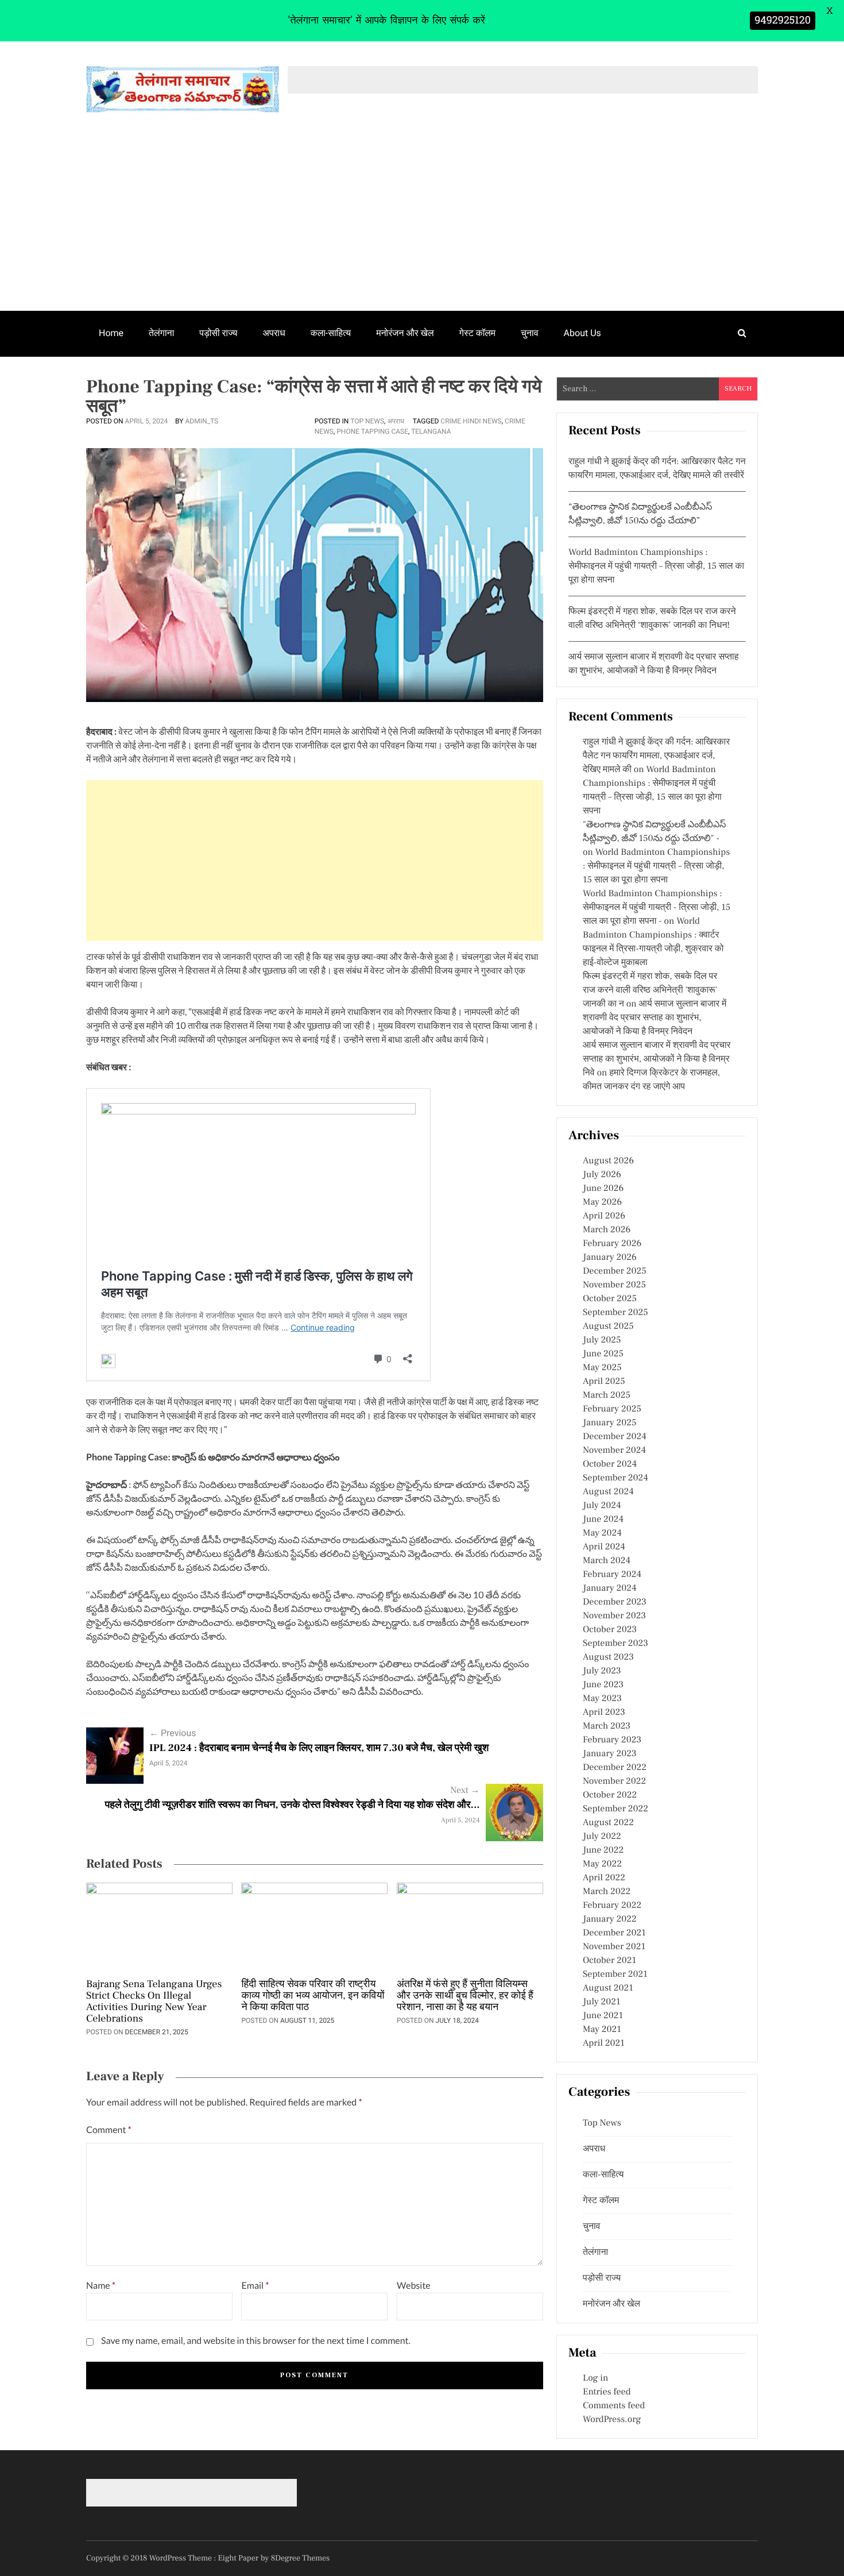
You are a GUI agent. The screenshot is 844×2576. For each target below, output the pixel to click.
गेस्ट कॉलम (478, 333)
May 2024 (602, 1533)
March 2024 (607, 1561)
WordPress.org (612, 2420)
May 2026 (602, 1202)
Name (101, 2286)
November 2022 (614, 1781)
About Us (582, 333)
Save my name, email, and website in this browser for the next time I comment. (256, 2341)
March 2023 (607, 1726)
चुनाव (530, 333)
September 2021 (615, 1975)
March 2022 (607, 1892)
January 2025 (609, 1423)
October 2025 (610, 1299)
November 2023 (614, 1616)
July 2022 (602, 1837)
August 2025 (608, 1326)
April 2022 (604, 1878)
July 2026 (602, 1175)
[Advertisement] (422, 225)
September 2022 (615, 1809)
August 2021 (608, 1988)
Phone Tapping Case (372, 431)
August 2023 (608, 1657)
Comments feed (614, 2406)
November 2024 (614, 1451)
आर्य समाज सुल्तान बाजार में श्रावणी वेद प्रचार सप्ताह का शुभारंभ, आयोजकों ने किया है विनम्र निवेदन (655, 1018)
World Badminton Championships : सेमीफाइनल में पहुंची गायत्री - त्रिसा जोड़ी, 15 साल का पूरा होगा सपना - (657, 908)
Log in (595, 2378)
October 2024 (610, 1464)
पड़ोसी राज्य (218, 333)
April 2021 (604, 2043)
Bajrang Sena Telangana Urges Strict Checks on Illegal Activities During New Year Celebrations (154, 2002)
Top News (367, 421)
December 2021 (614, 1933)
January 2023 (610, 1754)
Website (414, 2286)
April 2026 (604, 1216)
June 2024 (603, 1520)
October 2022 (610, 1795)
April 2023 (604, 1713)
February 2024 (612, 1575)
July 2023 (602, 1671)
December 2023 (615, 1602)
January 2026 (610, 1258)
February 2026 (612, 1244)
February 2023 (612, 1740)
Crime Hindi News (471, 421)
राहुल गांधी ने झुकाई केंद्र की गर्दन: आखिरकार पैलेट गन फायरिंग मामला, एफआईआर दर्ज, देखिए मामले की (656, 756)
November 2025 (614, 1285)
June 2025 (603, 1354)
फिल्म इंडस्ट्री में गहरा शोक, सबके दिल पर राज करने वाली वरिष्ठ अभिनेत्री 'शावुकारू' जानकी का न (650, 990)
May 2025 (602, 1368)
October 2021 (609, 1961)
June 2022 (603, 1850)
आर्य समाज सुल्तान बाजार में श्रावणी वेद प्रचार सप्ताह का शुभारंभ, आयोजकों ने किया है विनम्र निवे (657, 1059)
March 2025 (607, 1395)
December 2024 (615, 1437)
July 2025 (602, 1340)
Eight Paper (239, 2558)
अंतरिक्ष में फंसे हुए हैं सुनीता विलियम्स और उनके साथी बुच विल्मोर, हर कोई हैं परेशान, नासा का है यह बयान (465, 1996)
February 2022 (612, 1906)
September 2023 (615, 1644)
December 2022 (615, 1768)
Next (465, 1791)
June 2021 (603, 2016)
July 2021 (601, 2002)
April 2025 (604, 1382)
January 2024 (610, 1588)
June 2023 (603, 1685)
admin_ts (202, 421)
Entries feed (607, 2392)
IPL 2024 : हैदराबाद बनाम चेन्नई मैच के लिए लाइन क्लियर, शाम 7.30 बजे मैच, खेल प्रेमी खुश (319, 1748)
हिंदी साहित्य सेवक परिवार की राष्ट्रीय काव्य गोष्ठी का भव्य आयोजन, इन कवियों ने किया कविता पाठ (313, 1996)
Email (255, 2286)
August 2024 (608, 1492)
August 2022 (608, 1823)
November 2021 (614, 1947)
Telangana (431, 431)
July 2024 (602, 1506)
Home (111, 333)
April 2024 (604, 1547)
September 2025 (615, 1313)
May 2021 (602, 2030)
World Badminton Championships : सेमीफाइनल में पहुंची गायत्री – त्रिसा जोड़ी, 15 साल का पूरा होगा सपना (656, 566)
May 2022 (602, 1864)
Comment (109, 2130)
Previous (173, 1733)
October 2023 (610, 1630)
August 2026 (608, 1161)
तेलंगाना (161, 333)
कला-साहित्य (331, 333)
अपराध (274, 333)
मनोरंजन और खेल (405, 333)
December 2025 (615, 1271)
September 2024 (615, 1478)
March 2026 (607, 1230)
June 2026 (603, 1189)
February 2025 (612, 1409)
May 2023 (602, 1699)
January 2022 (610, 1919)
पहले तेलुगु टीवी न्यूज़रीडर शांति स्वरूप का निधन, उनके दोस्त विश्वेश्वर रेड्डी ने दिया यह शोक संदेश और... (293, 1805)
